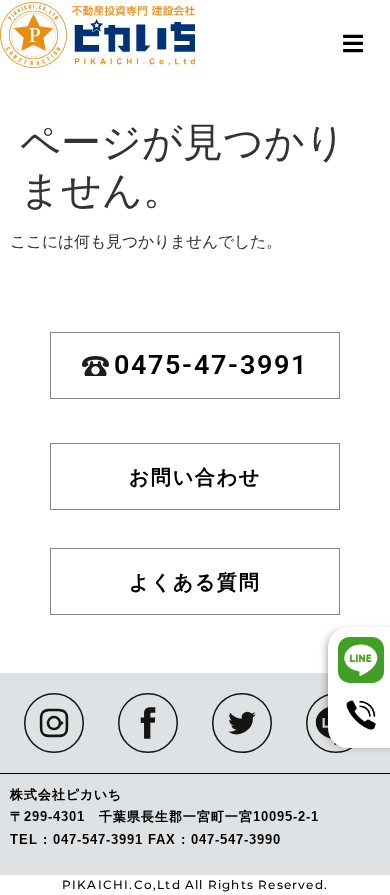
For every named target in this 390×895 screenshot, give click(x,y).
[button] (352, 43)
